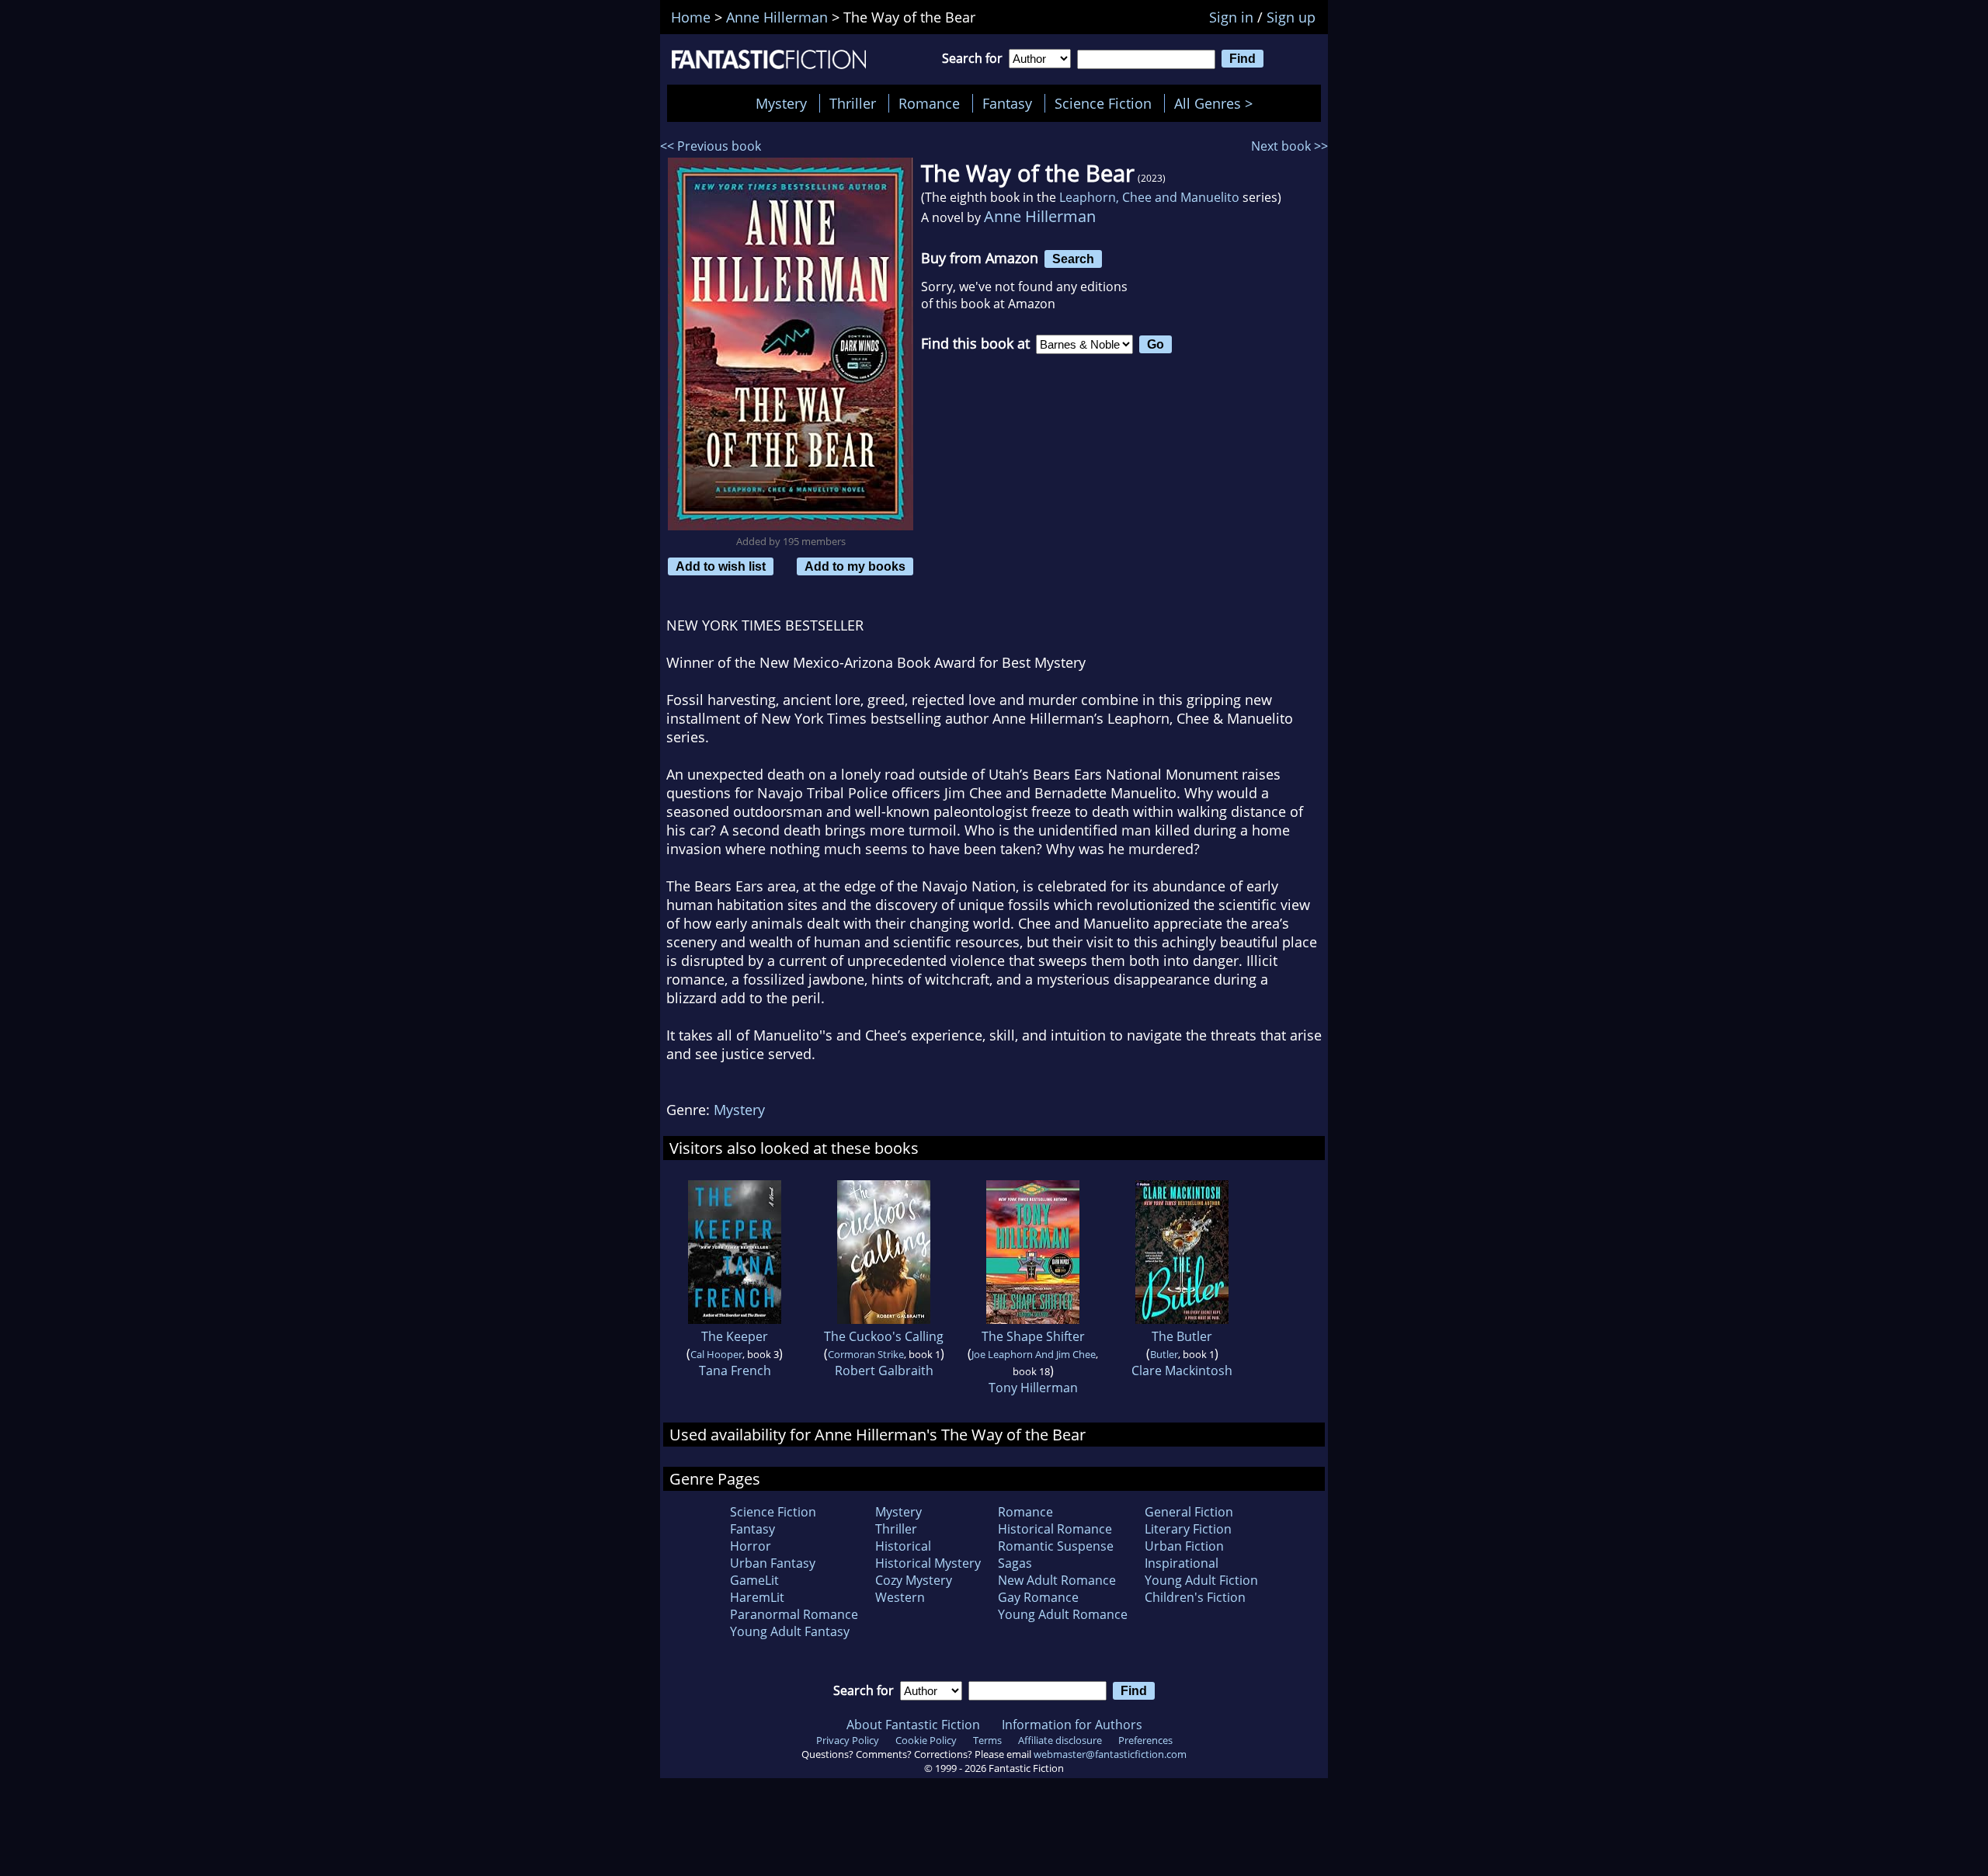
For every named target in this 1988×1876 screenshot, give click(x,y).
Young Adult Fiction (1201, 1580)
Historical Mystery (928, 1563)
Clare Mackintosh (1182, 1371)
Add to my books (855, 566)
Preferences (1145, 1740)
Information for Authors (1072, 1725)
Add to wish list (721, 566)
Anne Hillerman (1040, 216)
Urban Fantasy (773, 1563)
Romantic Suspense (1056, 1546)
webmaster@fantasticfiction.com (1110, 1754)
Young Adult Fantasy (790, 1631)
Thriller (853, 103)
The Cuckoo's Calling (884, 1336)
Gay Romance (1038, 1597)
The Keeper (735, 1336)
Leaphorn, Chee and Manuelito (1149, 197)
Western (900, 1597)
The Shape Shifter (1033, 1336)
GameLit (754, 1580)
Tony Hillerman (1033, 1388)
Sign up (1291, 17)
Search (1073, 259)
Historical (903, 1546)
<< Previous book (711, 146)
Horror (751, 1546)
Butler (1164, 1354)
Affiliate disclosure (1060, 1740)
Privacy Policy (848, 1740)
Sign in (1231, 17)
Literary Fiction (1188, 1529)
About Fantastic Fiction (913, 1725)
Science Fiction (1103, 103)
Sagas (1015, 1563)
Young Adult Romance (1063, 1614)
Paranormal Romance (794, 1614)
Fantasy (1007, 103)
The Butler (1182, 1336)
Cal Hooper (716, 1354)
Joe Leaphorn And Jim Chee (1034, 1354)
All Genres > (1217, 103)
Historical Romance (1055, 1529)
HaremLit (757, 1597)
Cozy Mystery (914, 1580)
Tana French (735, 1371)
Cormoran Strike (866, 1354)
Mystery (781, 103)
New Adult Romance (1057, 1580)
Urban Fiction (1184, 1546)
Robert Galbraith (884, 1371)
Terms (987, 1740)
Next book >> (1289, 146)
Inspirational (1182, 1563)
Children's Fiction (1195, 1597)
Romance (929, 103)
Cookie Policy (926, 1740)
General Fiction (1189, 1512)
